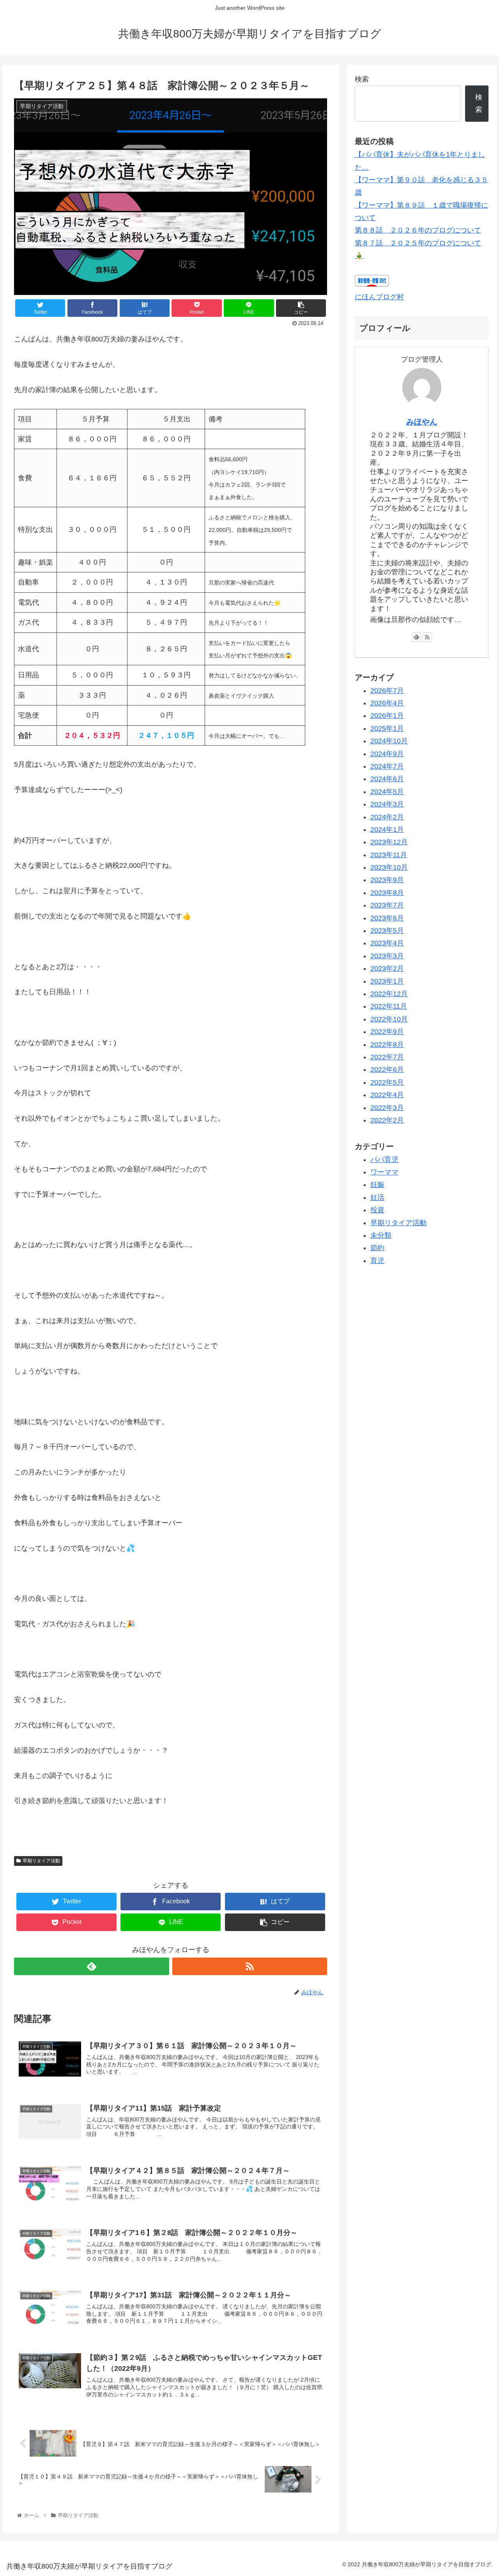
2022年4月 (387, 1095)
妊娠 (377, 1185)
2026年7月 (387, 691)
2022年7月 (387, 1057)
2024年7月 (387, 766)
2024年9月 (387, 754)
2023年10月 (389, 868)
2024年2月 (387, 817)
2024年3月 (387, 805)
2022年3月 (387, 1108)
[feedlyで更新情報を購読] (91, 1966)
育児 (377, 1261)
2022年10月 (389, 1019)
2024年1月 (387, 830)
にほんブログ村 (379, 297)
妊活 (377, 1197)
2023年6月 (387, 918)
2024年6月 (387, 779)
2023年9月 (387, 880)
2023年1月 (387, 981)
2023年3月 (387, 956)
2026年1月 (387, 716)
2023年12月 (389, 842)
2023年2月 (387, 969)
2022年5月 (387, 1082)
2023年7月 (387, 906)
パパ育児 (384, 1160)
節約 (377, 1248)
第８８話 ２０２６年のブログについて (418, 230)
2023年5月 (387, 931)
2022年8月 (387, 1045)
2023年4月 (387, 943)
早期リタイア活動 (41, 1861)
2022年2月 (387, 1120)
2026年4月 (387, 703)
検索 (362, 79)
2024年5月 (387, 792)
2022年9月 (387, 1032)
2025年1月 (387, 728)
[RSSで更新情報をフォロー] (250, 1966)
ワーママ (384, 1173)
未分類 (381, 1235)
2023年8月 (387, 893)
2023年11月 (389, 855)
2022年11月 (389, 1007)
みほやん (422, 422)
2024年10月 (389, 741)
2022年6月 (387, 1070)
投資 (377, 1210)
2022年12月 (389, 994)
